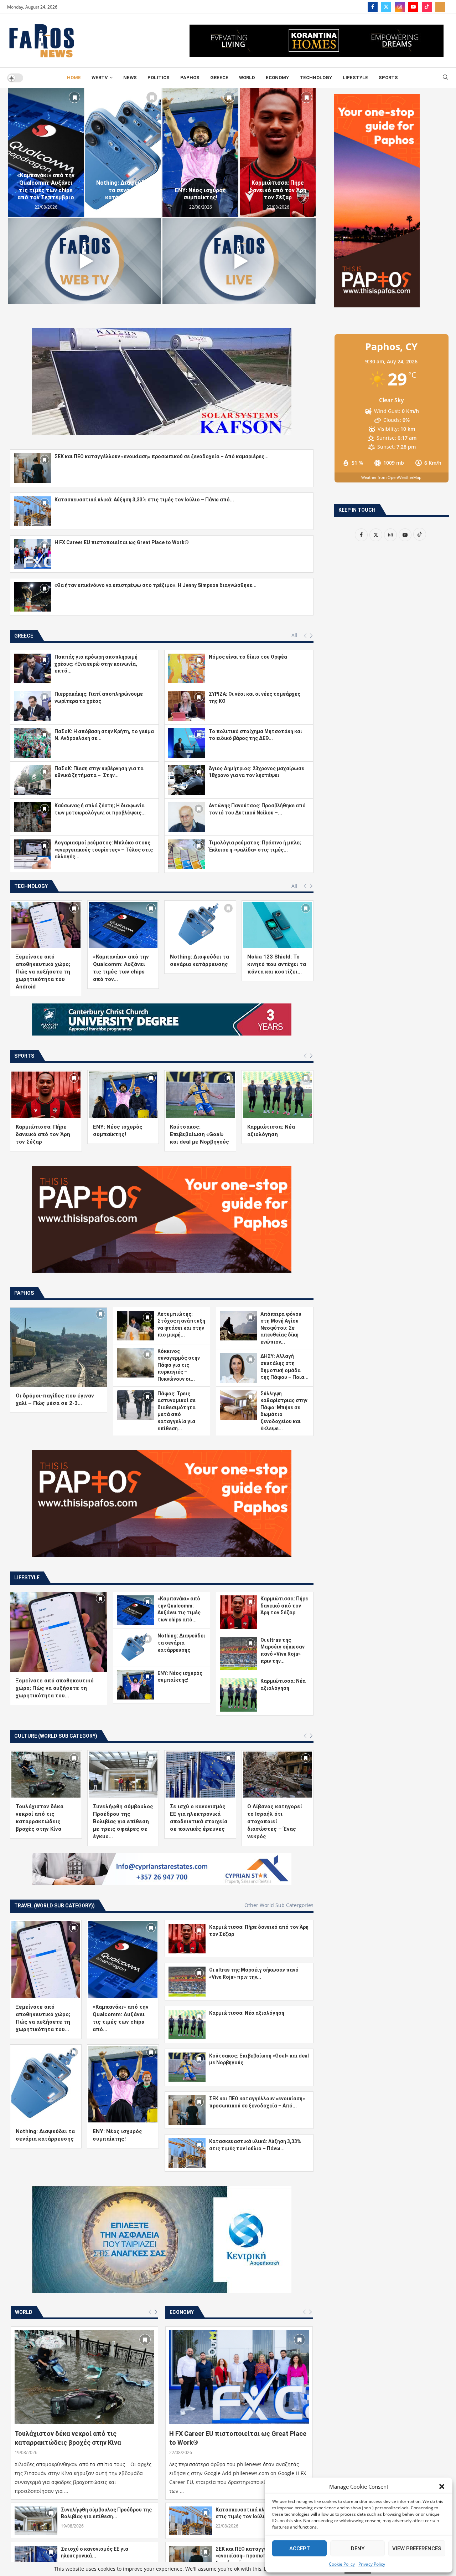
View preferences (417, 2549)
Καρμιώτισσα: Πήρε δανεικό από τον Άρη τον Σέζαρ (278, 190)
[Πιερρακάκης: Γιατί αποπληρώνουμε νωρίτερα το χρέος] (32, 706)
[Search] (445, 78)
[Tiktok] (427, 7)
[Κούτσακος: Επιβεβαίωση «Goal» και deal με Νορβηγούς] (200, 1095)
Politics (159, 78)
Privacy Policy (372, 2564)
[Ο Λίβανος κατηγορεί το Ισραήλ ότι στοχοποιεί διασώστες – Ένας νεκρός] (278, 1775)
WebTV (100, 78)
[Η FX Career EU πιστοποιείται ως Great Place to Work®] (32, 554)
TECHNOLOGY (316, 78)
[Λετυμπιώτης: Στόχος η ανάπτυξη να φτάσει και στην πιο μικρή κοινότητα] (135, 1326)
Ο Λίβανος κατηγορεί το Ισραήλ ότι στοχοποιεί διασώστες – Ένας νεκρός (275, 1821)
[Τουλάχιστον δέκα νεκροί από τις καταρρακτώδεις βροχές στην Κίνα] (46, 1775)
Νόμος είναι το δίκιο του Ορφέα (248, 657)
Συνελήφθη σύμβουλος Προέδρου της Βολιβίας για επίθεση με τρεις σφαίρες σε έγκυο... (123, 1821)
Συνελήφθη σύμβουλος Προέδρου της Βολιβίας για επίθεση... (106, 2513)
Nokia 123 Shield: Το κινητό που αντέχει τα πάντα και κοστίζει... (277, 964)
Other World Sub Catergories (279, 1905)
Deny (358, 2549)
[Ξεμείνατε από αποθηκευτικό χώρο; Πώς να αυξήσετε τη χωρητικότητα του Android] (46, 925)
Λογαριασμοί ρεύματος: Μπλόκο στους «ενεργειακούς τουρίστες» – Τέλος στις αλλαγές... (104, 850)
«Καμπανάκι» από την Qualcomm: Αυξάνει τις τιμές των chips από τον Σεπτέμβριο (46, 186)
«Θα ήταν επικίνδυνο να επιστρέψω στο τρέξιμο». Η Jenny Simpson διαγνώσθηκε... (156, 585)
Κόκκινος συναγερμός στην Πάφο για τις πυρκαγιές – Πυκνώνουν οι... (179, 1365)
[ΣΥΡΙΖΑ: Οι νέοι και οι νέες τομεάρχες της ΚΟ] (187, 706)
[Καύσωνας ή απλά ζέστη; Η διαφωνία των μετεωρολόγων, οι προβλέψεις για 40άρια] (32, 817)
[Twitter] (386, 7)
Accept (300, 2549)
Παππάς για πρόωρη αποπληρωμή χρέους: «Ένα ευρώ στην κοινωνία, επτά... (96, 664)
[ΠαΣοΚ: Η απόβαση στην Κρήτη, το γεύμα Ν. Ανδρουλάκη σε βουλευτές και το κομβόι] (32, 743)
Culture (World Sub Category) (56, 1736)
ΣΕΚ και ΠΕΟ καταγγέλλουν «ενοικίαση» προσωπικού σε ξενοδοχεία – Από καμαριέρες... (162, 456)
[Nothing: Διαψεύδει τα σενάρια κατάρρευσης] (123, 153)
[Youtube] (413, 7)
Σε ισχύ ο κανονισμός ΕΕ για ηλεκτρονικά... (95, 2552)
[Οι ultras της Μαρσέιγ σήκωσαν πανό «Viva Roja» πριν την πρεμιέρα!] (238, 1654)
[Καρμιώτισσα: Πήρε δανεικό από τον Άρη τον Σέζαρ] (278, 153)
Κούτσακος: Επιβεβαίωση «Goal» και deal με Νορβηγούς (199, 1134)
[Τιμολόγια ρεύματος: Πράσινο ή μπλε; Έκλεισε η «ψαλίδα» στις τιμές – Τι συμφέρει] (187, 854)
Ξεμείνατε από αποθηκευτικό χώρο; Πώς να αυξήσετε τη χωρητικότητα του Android (43, 972)
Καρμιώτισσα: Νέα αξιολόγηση (247, 2013)
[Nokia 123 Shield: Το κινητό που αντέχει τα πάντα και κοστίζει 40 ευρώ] (278, 925)
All (294, 635)
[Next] (311, 636)
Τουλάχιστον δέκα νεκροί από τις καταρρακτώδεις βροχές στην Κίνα (68, 2438)
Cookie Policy (342, 2564)
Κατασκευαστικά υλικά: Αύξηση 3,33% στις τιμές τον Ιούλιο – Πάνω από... (144, 500)
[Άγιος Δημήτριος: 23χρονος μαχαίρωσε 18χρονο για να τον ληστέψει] (187, 780)
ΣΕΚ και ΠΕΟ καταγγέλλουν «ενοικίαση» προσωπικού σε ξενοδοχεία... (250, 2556)
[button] (442, 2486)
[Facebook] (373, 7)
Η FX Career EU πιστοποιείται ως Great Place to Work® (122, 542)
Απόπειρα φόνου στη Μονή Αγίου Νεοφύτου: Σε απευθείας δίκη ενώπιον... (281, 1328)
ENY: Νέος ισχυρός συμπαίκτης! (200, 194)
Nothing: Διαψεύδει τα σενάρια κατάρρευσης (123, 190)
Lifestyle (355, 78)
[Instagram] (400, 7)
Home (74, 78)
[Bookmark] (74, 97)
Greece (219, 78)
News (130, 78)
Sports (388, 78)
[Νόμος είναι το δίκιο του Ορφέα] (187, 668)
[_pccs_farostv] (440, 7)
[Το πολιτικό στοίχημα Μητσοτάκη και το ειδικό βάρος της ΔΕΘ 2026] (187, 743)
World (247, 78)
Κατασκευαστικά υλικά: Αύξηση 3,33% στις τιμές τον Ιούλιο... (261, 2513)
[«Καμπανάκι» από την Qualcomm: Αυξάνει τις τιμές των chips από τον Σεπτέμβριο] (46, 153)
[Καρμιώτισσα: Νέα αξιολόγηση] (278, 1095)
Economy (277, 78)
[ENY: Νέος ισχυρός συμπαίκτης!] (200, 153)
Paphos (190, 78)
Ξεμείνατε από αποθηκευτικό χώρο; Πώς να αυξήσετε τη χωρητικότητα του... (55, 1688)
